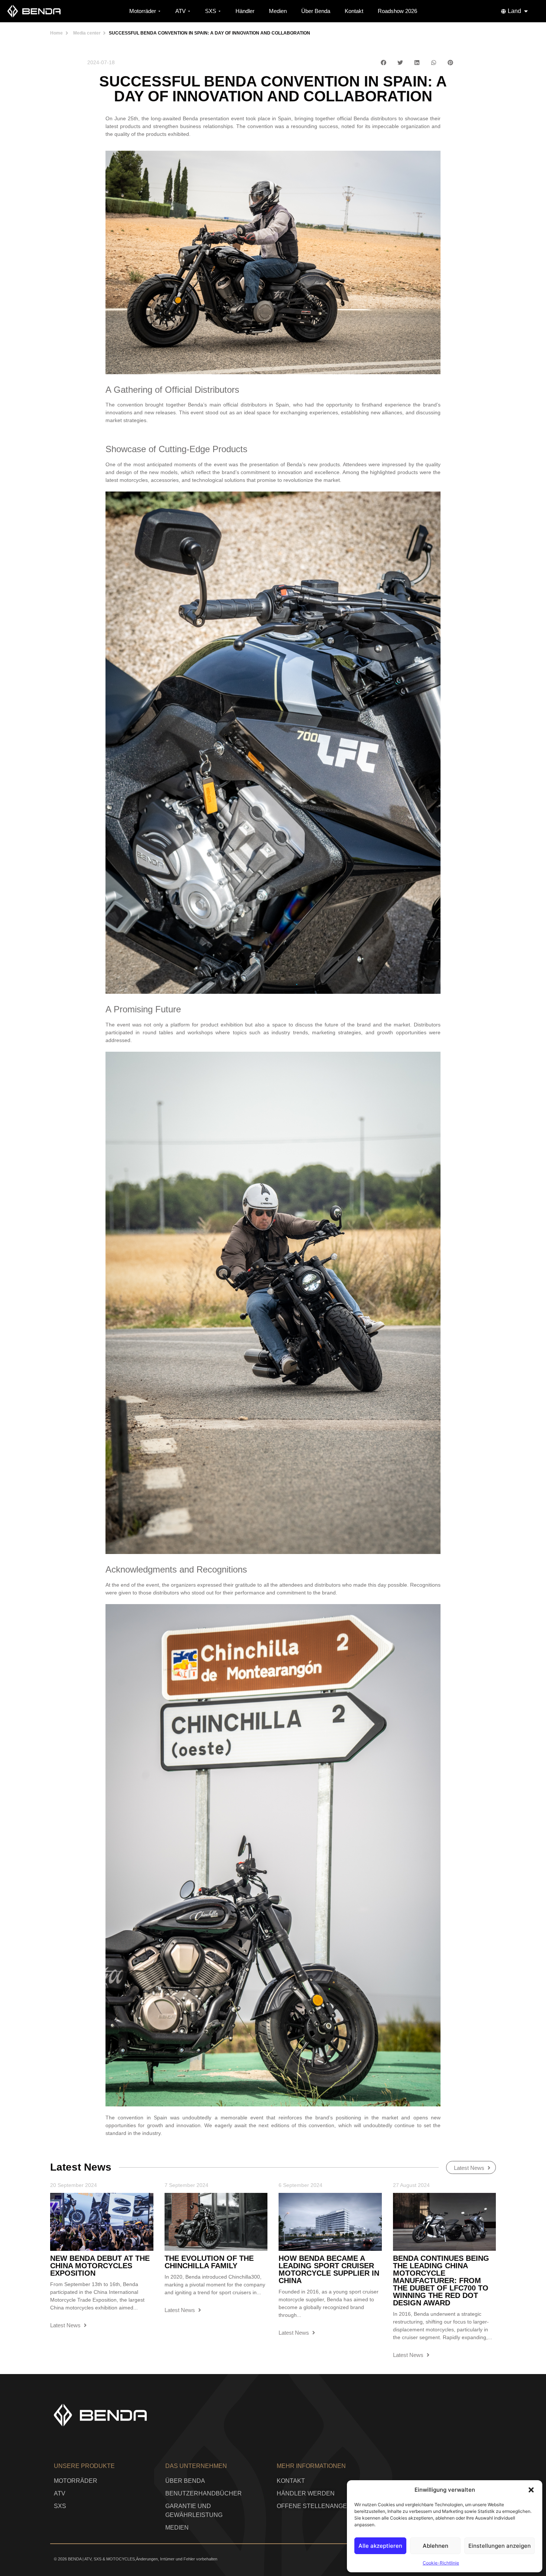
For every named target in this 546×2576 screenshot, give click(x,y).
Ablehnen (435, 2546)
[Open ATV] (189, 11)
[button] (531, 2490)
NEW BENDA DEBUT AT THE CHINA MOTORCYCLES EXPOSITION (100, 2266)
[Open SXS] (220, 11)
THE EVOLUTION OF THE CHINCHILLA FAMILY (209, 2262)
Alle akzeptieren (380, 2546)
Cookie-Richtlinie (441, 2563)
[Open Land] (526, 11)
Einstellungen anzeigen (500, 2546)
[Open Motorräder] (159, 11)
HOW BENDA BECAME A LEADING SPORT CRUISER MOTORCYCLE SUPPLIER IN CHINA (329, 2269)
